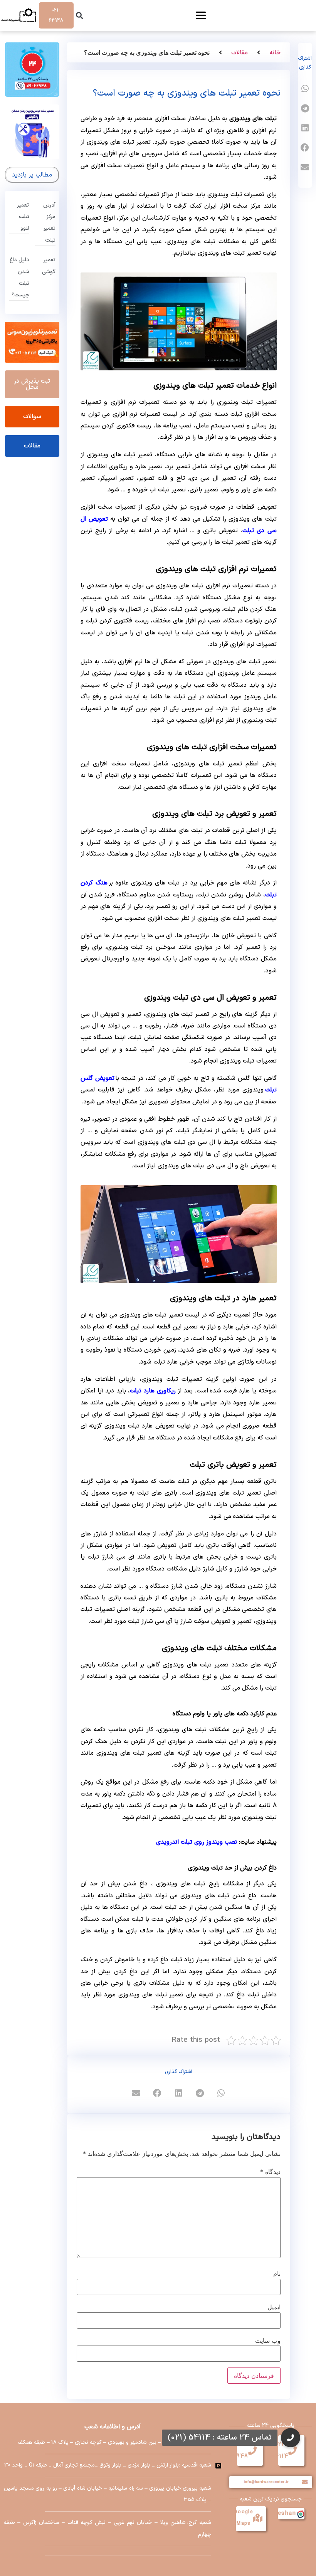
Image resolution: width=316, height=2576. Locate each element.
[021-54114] (292, 2451)
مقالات (240, 53)
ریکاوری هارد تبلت (153, 1391)
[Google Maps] (257, 2518)
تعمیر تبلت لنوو (23, 217)
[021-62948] (252, 2451)
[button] (79, 16)
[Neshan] (300, 2514)
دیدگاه (270, 2172)
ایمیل (274, 2307)
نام (277, 2273)
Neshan (285, 2513)
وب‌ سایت (268, 2341)
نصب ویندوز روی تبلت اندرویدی (197, 1842)
